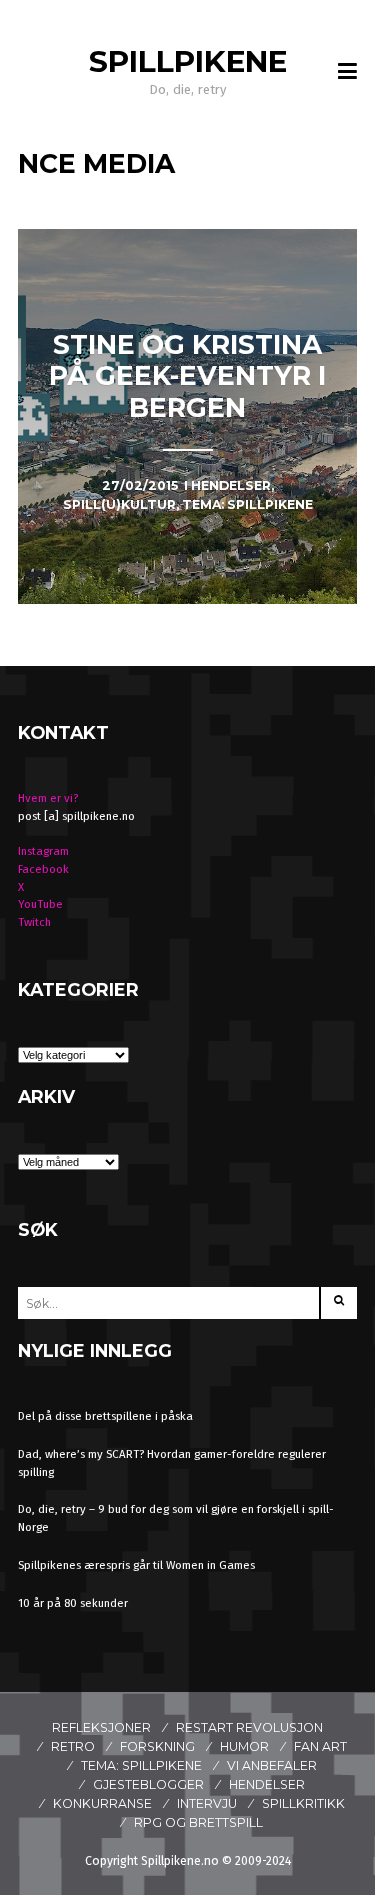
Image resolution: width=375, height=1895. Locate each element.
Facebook (43, 869)
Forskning (157, 1746)
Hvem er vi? (48, 798)
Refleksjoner (101, 1727)
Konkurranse (102, 1803)
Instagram (43, 851)
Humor (244, 1746)
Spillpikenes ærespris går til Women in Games (136, 1565)
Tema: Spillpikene (141, 1765)
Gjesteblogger (148, 1784)
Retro (73, 1746)
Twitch (34, 922)
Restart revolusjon (249, 1727)
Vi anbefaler (272, 1765)
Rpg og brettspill (198, 1822)
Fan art (320, 1746)
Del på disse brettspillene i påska (105, 1416)
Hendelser (267, 1784)
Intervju (207, 1803)
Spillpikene (188, 61)
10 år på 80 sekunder (73, 1603)
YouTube (40, 904)
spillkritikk (303, 1803)
